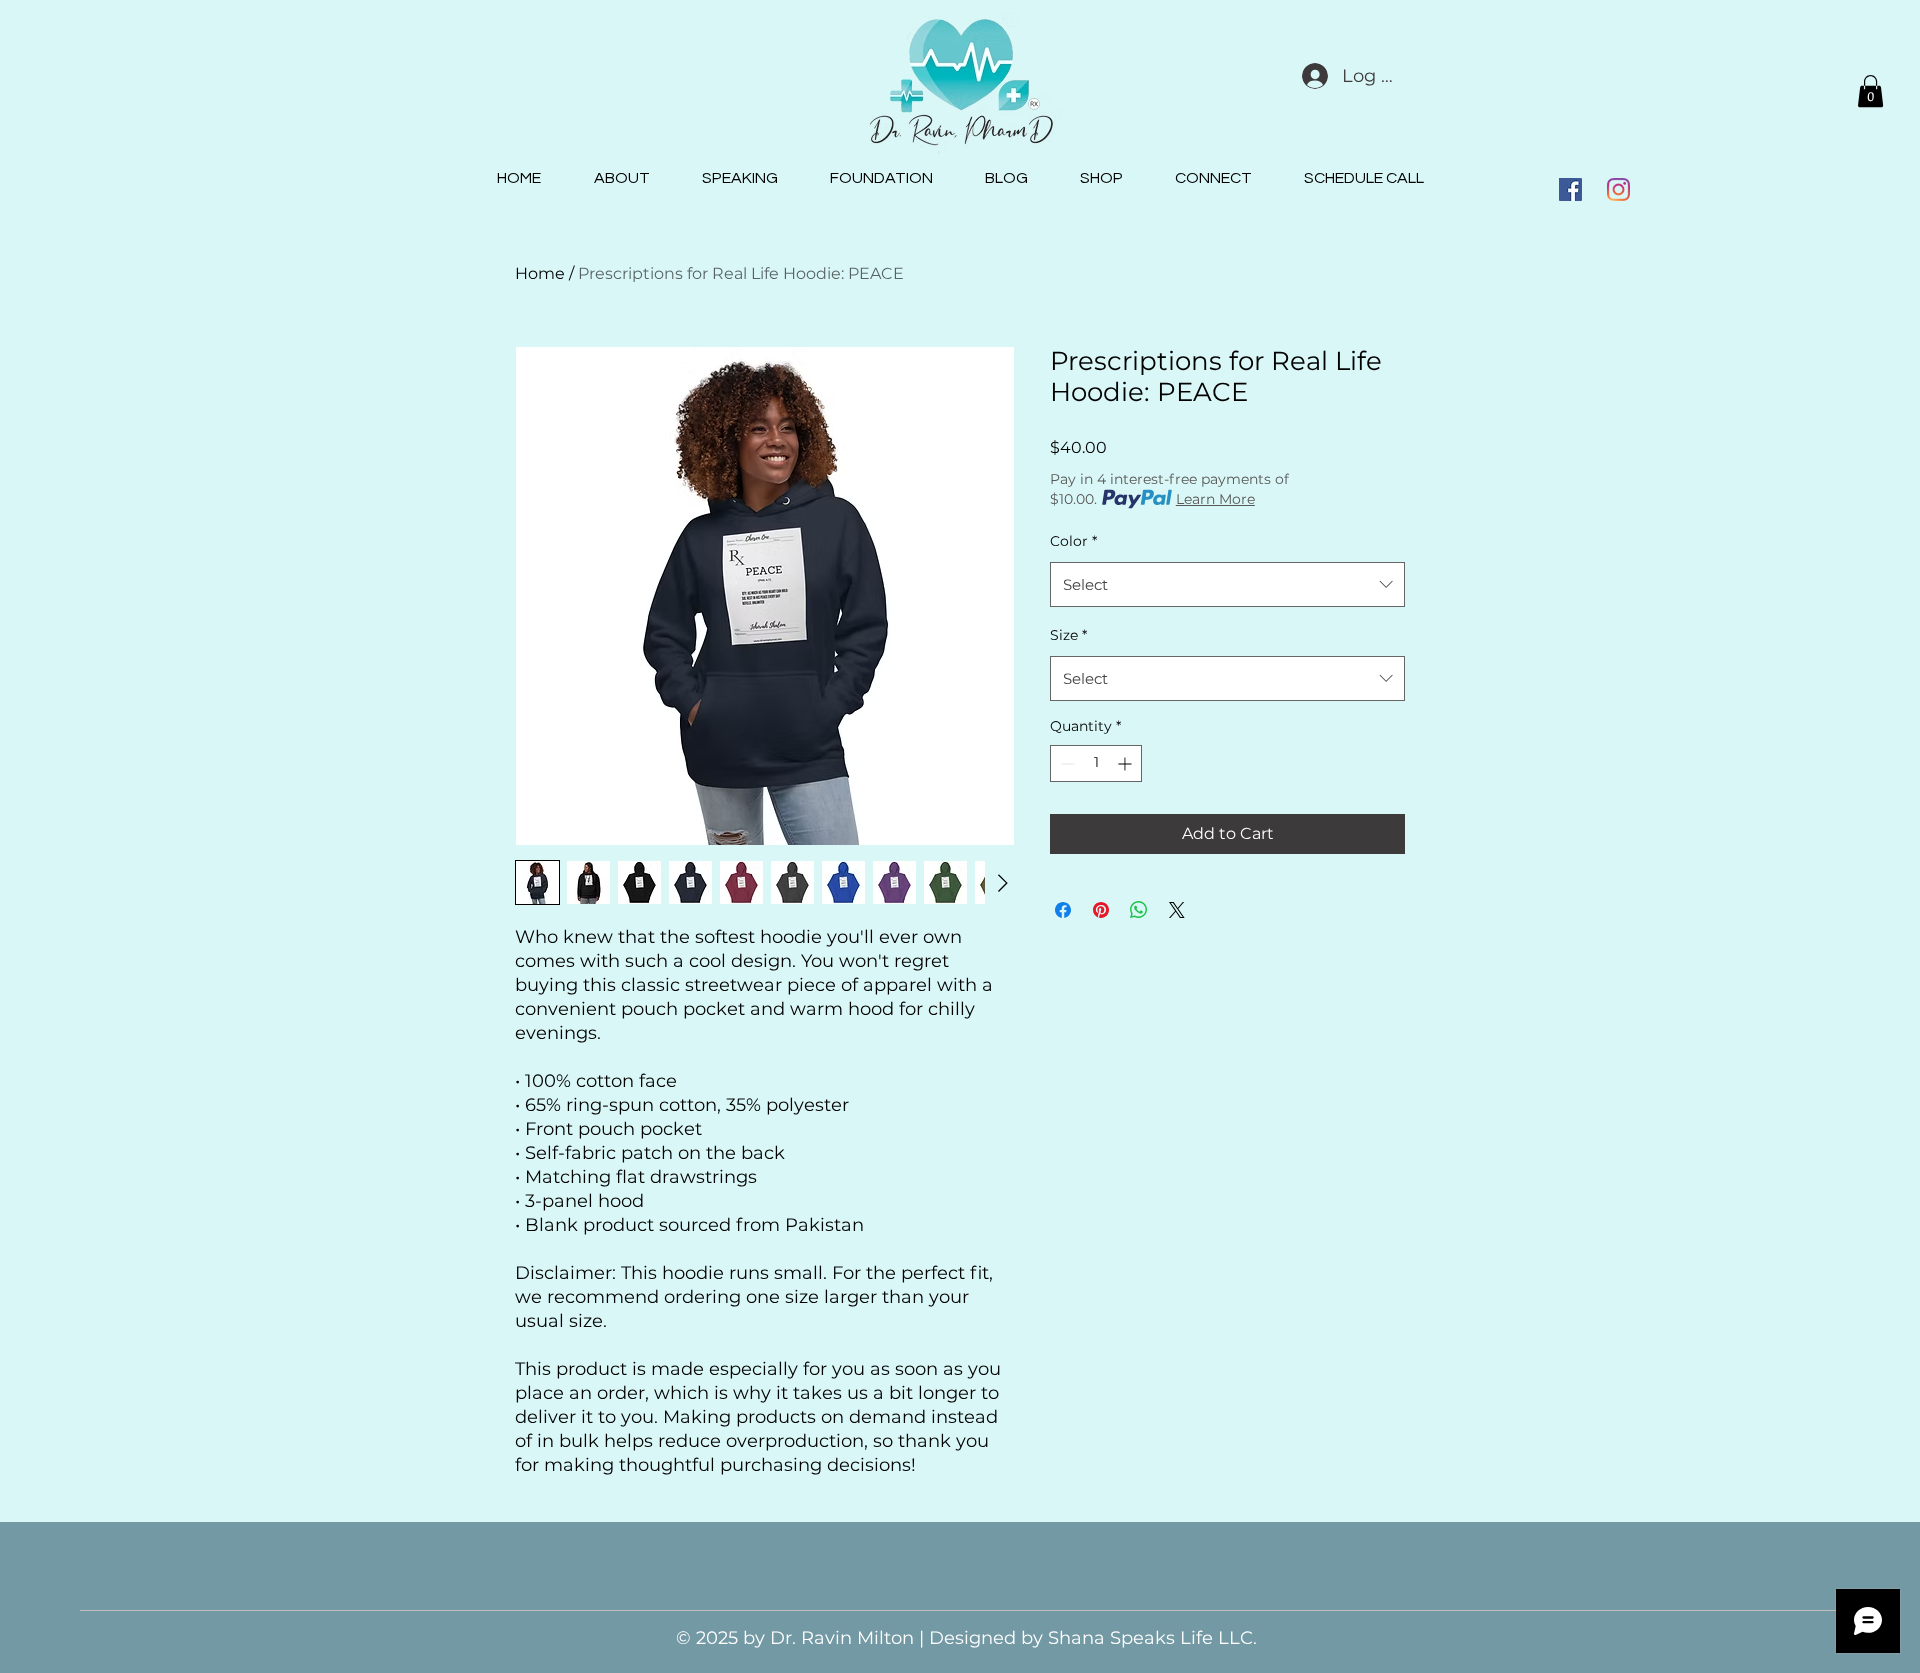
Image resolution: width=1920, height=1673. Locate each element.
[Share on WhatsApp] (1139, 910)
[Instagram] (1618, 189)
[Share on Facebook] (1063, 910)
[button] (1870, 91)
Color (1073, 541)
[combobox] (1227, 584)
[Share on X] (1177, 910)
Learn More (1215, 499)
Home (540, 273)
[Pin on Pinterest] (1101, 910)
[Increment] (1126, 763)
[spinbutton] (1096, 763)
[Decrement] (1065, 763)
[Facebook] (1570, 189)
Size (1068, 635)
